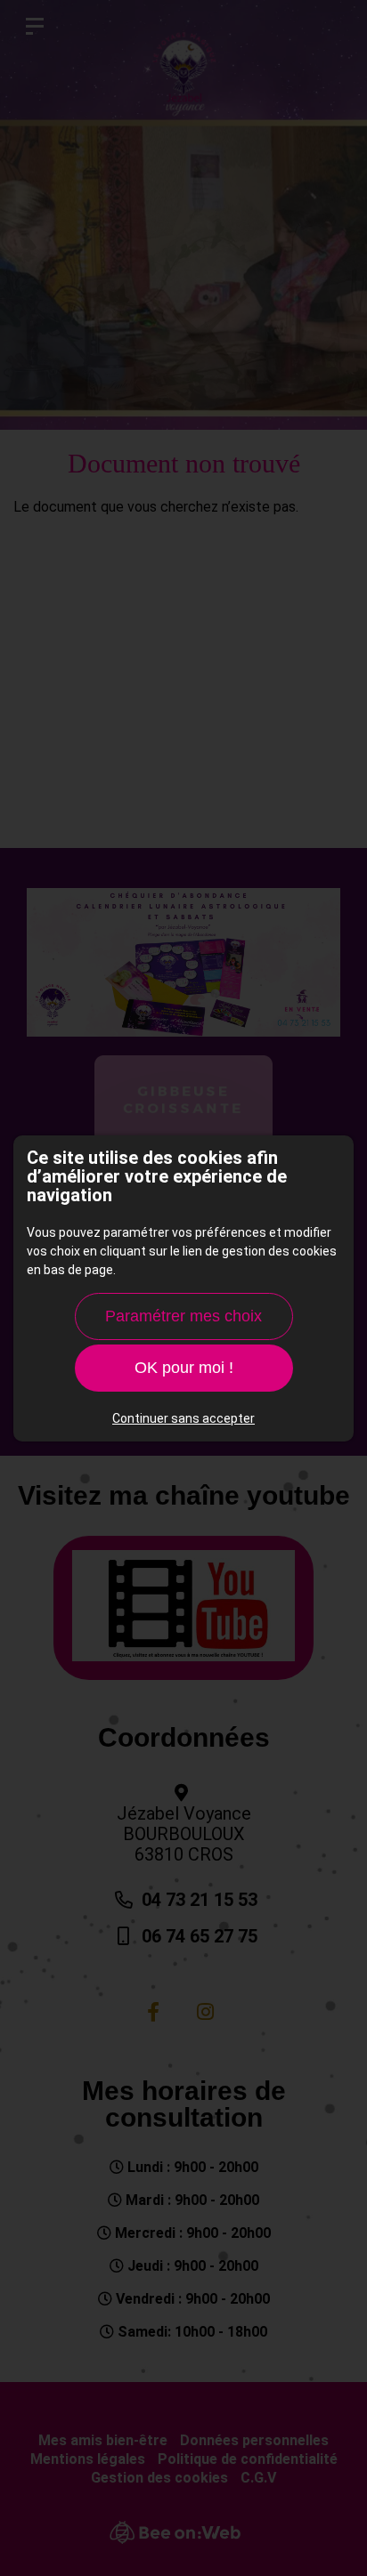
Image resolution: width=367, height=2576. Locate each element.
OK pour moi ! (184, 1368)
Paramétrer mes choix (183, 1316)
